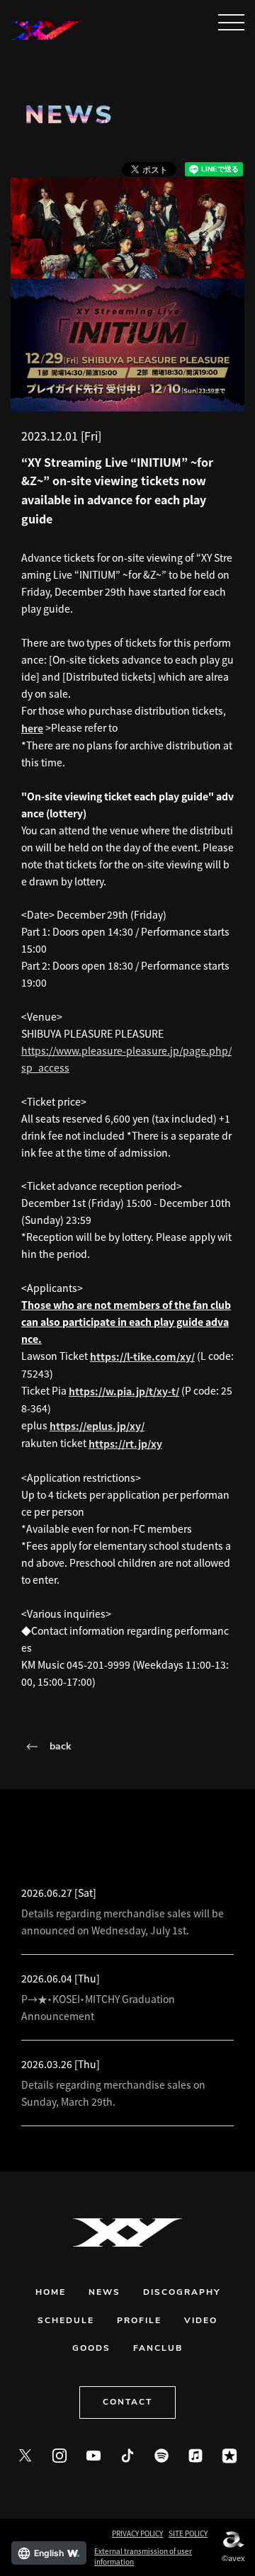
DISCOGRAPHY (182, 2293)
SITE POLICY (188, 2533)
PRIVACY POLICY (137, 2533)
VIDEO (201, 2321)
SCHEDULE (66, 2321)
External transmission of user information (143, 2556)
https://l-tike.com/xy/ (142, 1356)
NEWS (104, 2293)
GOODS (91, 2349)
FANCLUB (158, 2349)
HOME (51, 2293)
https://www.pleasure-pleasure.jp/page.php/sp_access (126, 1059)
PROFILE (139, 2321)
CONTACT (127, 2402)
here (32, 728)
